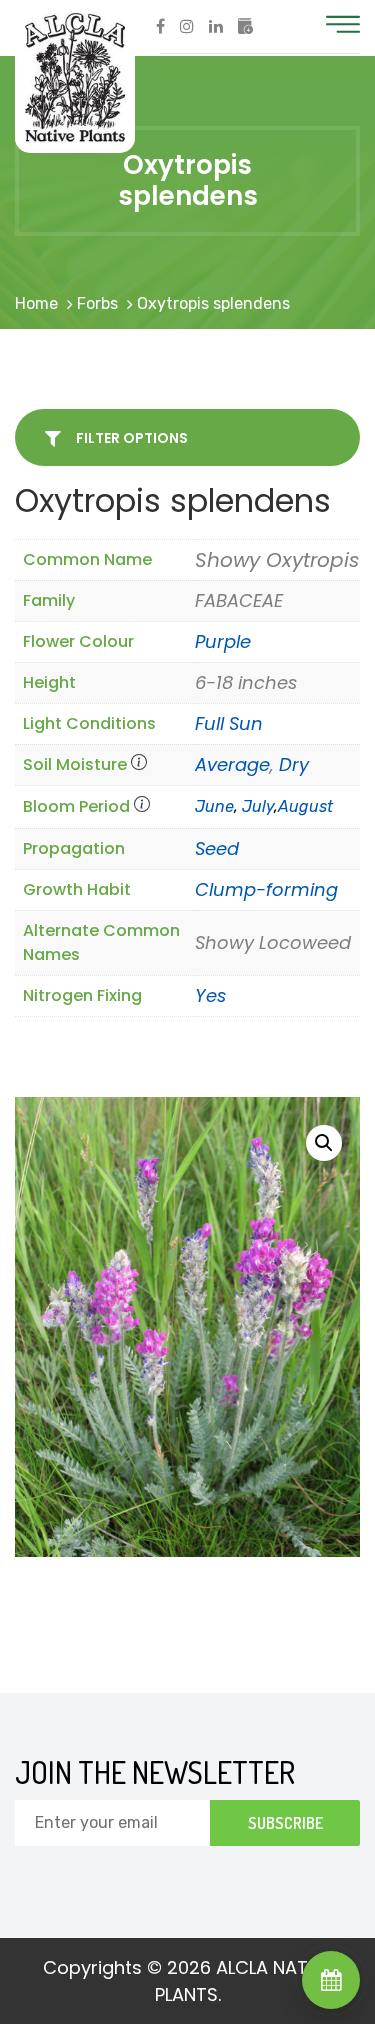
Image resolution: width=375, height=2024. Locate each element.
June (214, 806)
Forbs (97, 303)
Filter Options (130, 438)
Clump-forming (266, 889)
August (305, 806)
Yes (210, 995)
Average (232, 764)
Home (36, 303)
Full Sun (229, 723)
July (258, 806)
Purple (223, 641)
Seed (217, 848)
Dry (294, 764)
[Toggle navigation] (343, 25)
